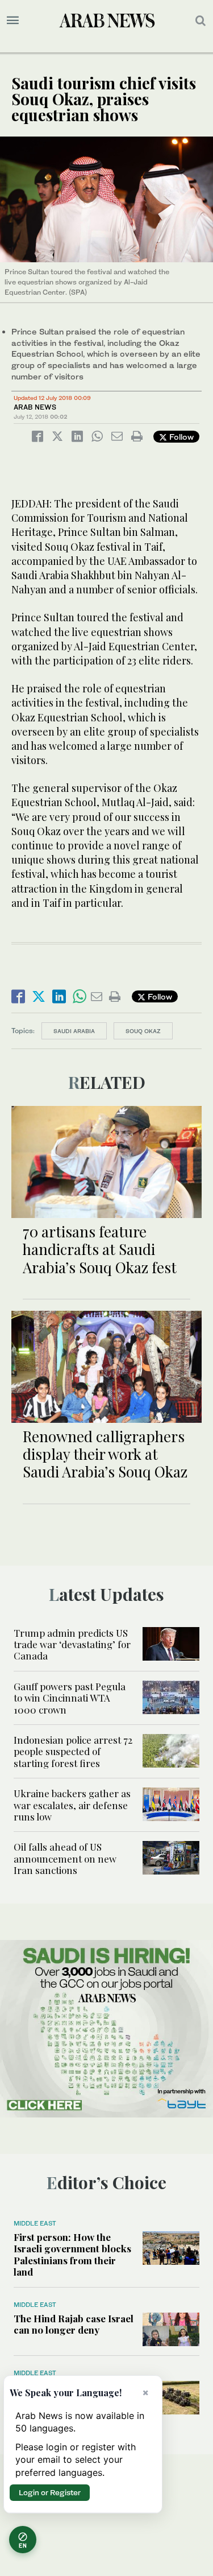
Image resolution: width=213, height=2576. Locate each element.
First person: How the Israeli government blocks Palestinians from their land (72, 2254)
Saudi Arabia (74, 1031)
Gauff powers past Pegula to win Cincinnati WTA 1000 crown (70, 1698)
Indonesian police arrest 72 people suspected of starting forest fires (73, 1751)
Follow (180, 437)
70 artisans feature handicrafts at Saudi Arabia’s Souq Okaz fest (100, 1249)
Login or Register (50, 2492)
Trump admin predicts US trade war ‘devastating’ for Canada (72, 1644)
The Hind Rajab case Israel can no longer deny (74, 2324)
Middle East (35, 2223)
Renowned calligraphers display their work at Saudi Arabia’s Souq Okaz (105, 1454)
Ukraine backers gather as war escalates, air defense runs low (72, 1805)
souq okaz (143, 1031)
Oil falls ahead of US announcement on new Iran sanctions (65, 1858)
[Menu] (13, 20)
